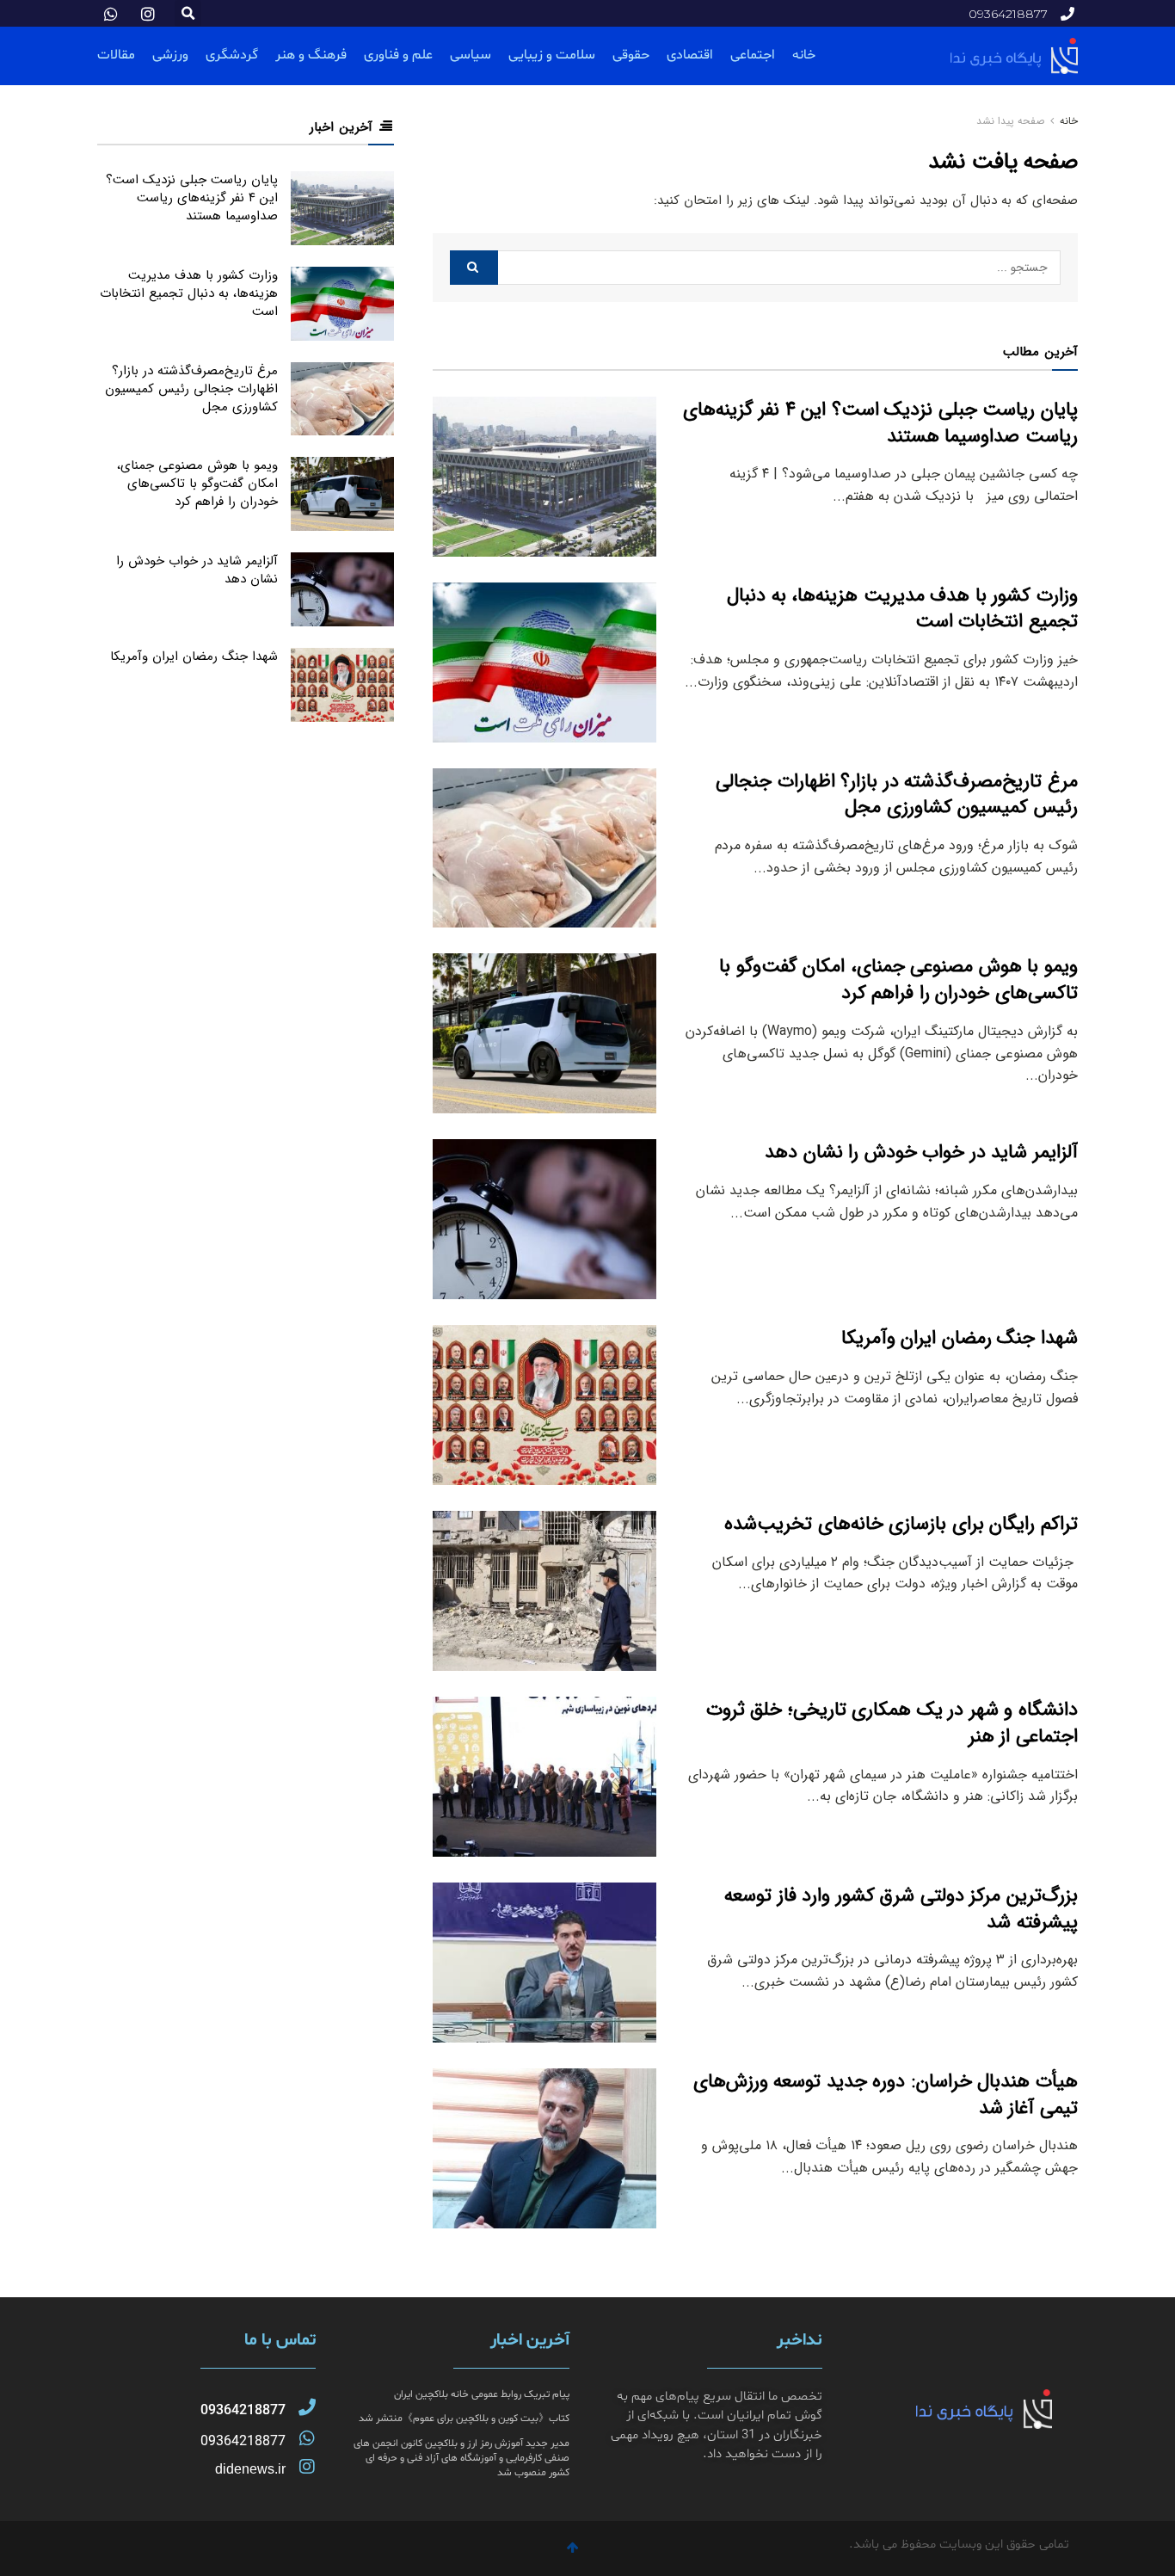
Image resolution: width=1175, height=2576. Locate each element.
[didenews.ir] (307, 2467)
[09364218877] (307, 2407)
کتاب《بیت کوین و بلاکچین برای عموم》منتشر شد (464, 2419)
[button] (188, 13)
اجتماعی (753, 55)
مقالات (116, 55)
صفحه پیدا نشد (1010, 121)
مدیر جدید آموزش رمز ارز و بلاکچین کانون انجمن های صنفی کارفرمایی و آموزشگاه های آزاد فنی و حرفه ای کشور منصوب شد (461, 2458)
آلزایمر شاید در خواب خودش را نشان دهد (921, 1152)
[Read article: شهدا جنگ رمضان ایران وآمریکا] (544, 1405)
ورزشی (170, 55)
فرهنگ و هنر (311, 55)
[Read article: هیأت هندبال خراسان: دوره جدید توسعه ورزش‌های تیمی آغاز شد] (544, 2148)
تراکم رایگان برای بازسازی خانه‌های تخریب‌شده (901, 1524)
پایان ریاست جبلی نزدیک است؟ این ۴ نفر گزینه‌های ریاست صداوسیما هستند (881, 423)
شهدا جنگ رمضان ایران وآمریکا (960, 1338)
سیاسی (471, 55)
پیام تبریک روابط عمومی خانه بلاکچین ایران (482, 2394)
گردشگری (232, 55)
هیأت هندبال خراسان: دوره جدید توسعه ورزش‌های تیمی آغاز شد (886, 2095)
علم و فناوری (398, 55)
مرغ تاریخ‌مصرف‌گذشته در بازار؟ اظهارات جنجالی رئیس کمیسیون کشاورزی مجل (897, 795)
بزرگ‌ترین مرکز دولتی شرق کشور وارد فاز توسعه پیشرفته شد (901, 1909)
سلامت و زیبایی (552, 55)
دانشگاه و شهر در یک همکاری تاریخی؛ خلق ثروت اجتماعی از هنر (892, 1723)
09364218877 (243, 2411)
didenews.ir (250, 2469)
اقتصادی (690, 55)
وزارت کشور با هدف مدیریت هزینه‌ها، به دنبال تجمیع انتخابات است (902, 609)
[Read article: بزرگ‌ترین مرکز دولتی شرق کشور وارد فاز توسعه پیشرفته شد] (544, 1963)
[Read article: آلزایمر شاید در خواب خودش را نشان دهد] (544, 1219)
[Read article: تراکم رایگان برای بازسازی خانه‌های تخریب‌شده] (544, 1591)
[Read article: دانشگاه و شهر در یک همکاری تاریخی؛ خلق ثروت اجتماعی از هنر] (544, 1777)
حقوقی (631, 55)
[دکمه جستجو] (474, 268)
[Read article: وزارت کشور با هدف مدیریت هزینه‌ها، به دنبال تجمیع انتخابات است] (544, 662)
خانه (804, 55)
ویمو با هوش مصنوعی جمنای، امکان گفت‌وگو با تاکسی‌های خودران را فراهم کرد (898, 980)
